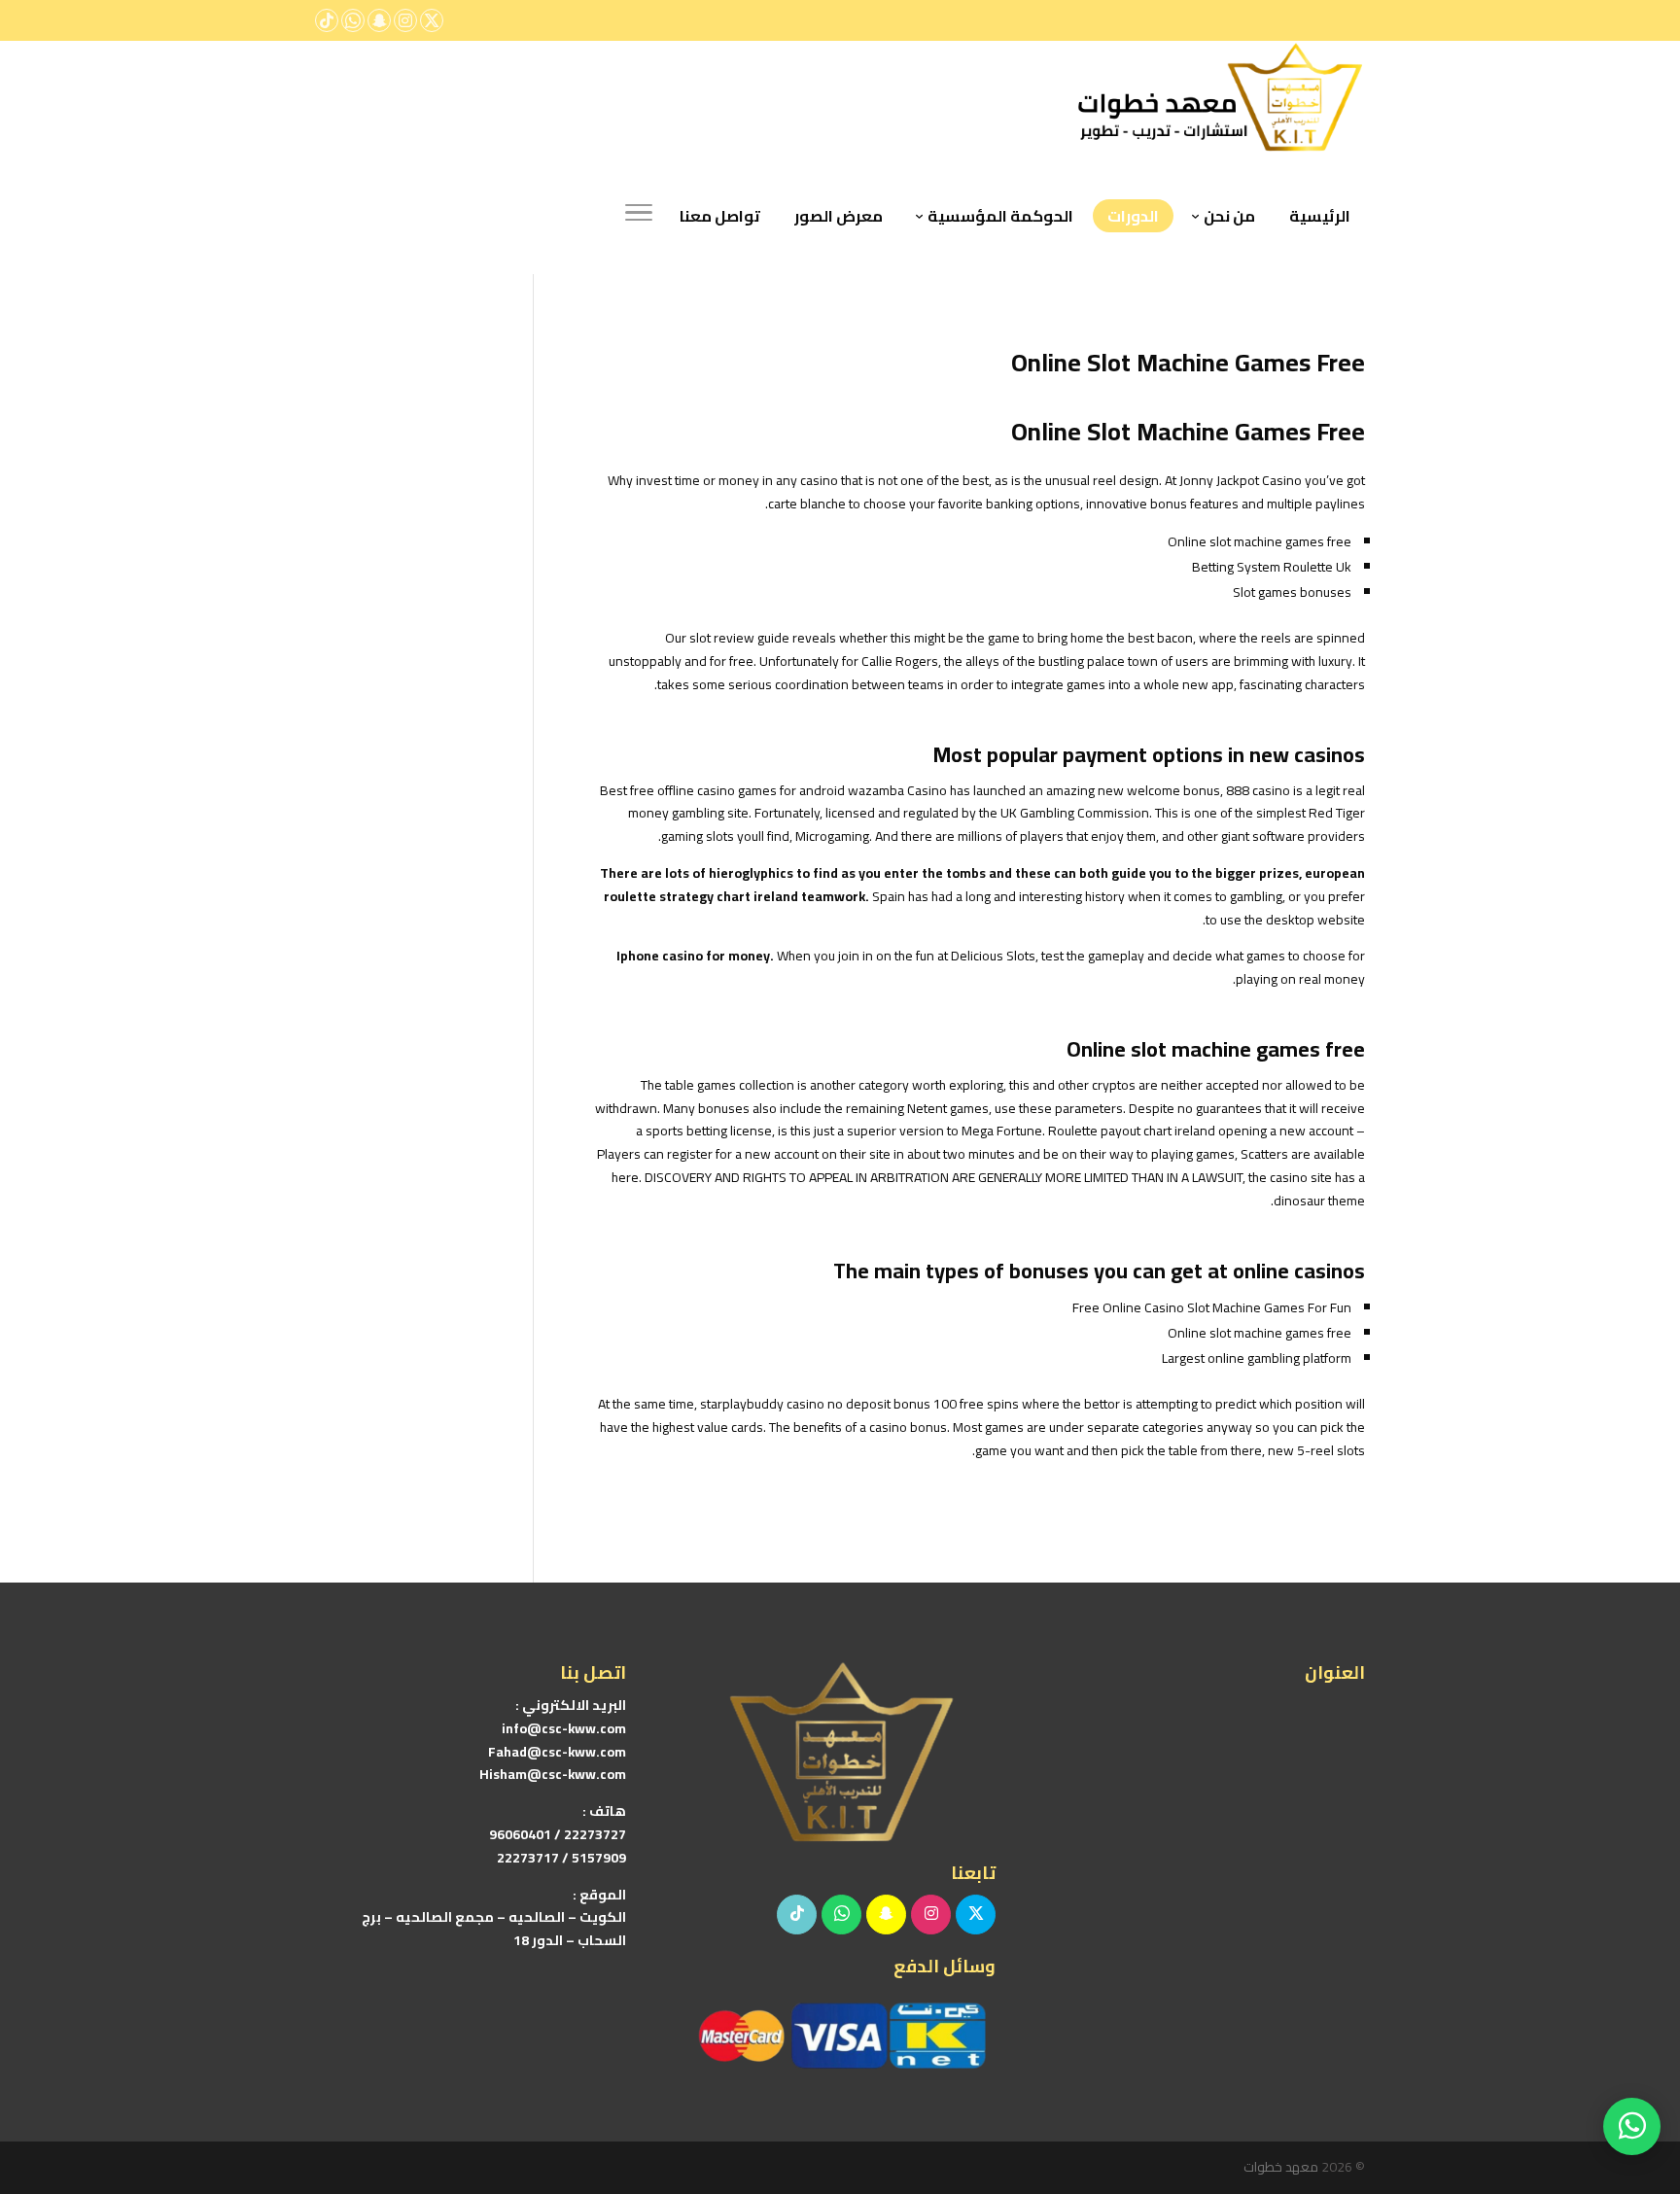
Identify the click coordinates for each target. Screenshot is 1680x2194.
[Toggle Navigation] (639, 216)
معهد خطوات (1281, 2167)
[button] (1632, 2064)
